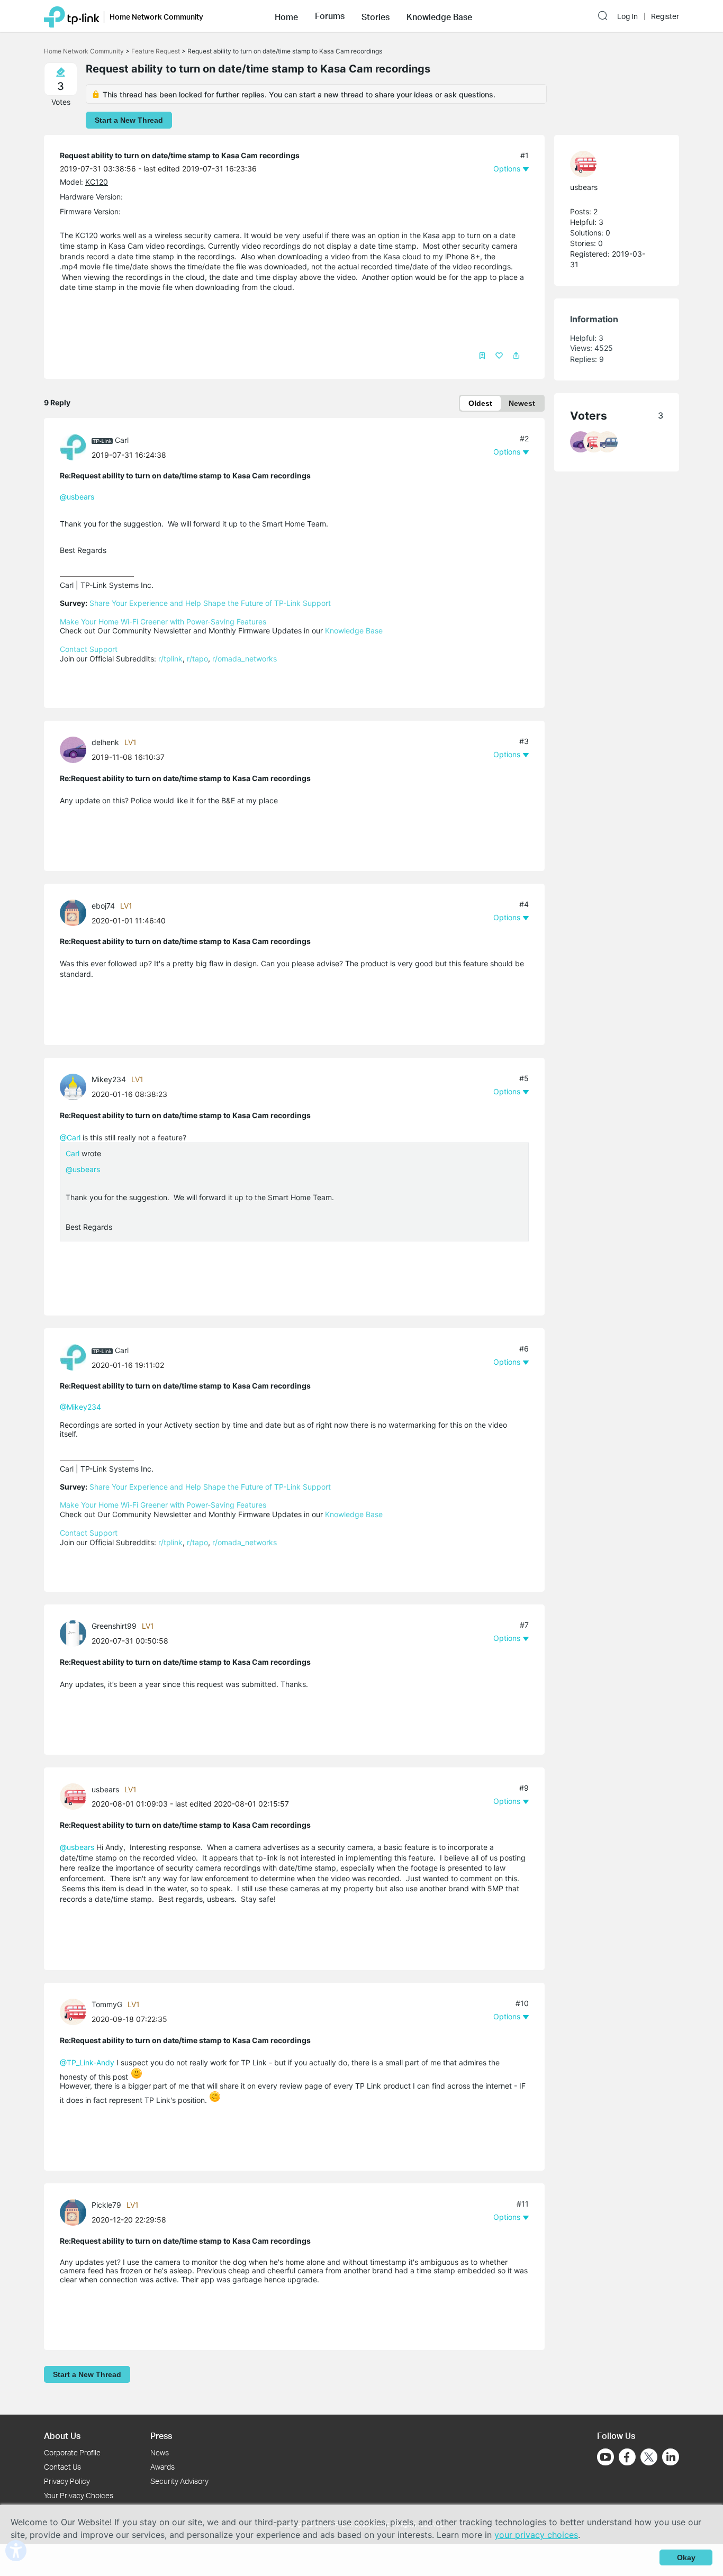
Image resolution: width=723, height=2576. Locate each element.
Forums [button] (330, 16)
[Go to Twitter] (649, 2458)
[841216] (76, 1086)
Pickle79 (106, 2205)
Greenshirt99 (114, 1626)
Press (161, 2436)
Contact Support (89, 649)
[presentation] (73, 447)
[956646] (76, 1632)
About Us (62, 2436)
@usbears (77, 497)
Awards (162, 2467)
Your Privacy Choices (79, 2495)
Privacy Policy (67, 2481)
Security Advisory (179, 2481)
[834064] (76, 912)
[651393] (76, 446)
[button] (286, 16)
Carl (122, 440)
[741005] (76, 1796)
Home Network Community (84, 51)
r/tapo (197, 659)
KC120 (97, 182)
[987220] (76, 2011)
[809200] (76, 749)
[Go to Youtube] (605, 2457)
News (160, 2452)
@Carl (70, 1137)
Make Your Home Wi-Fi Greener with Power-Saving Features (163, 622)
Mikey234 (109, 1079)
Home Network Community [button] (156, 17)
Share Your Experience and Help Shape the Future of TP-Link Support (210, 603)
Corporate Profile (72, 2452)
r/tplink (170, 659)
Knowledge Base (354, 631)
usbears (105, 1789)
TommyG (107, 2004)
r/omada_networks (245, 659)
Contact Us (62, 2467)
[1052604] (76, 2211)
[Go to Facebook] (627, 2457)
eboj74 (103, 906)
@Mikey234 (80, 1407)
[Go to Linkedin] (671, 2457)
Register (665, 16)
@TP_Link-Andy (87, 2062)
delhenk (105, 742)
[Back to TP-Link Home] (72, 16)
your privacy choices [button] (536, 2535)
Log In (627, 16)
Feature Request (156, 51)
